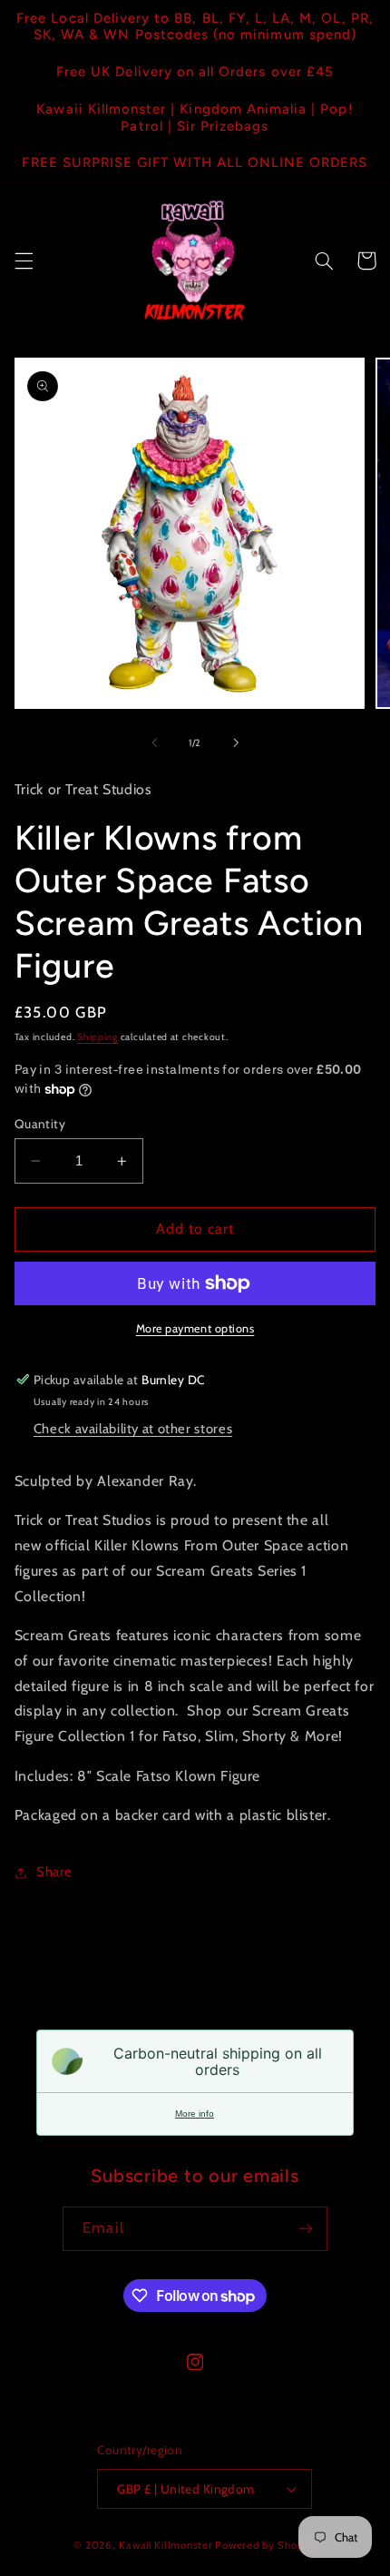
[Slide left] (154, 742)
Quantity (40, 1124)
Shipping (97, 1037)
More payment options (195, 1328)
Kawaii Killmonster (166, 2545)
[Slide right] (236, 742)
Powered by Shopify (265, 2545)
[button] (24, 261)
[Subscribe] (305, 2229)
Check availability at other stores (133, 1429)
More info (195, 2114)
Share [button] (54, 1872)
